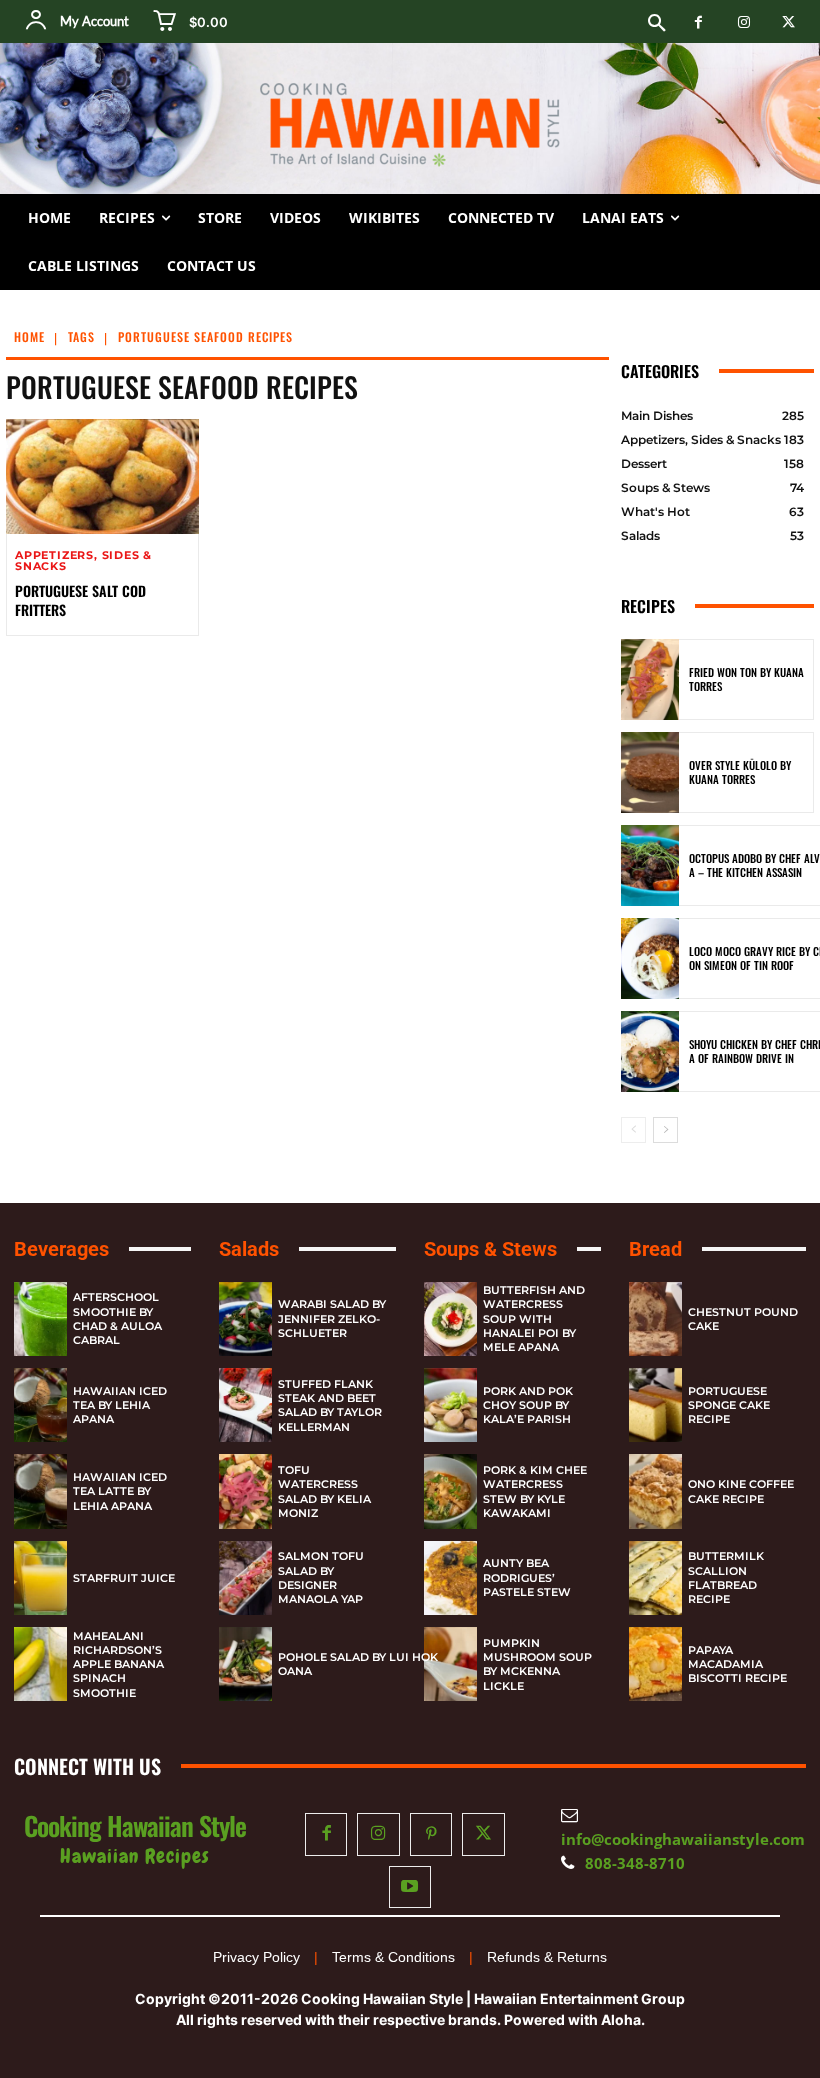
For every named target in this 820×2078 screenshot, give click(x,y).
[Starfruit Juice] (40, 1578)
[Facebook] (698, 22)
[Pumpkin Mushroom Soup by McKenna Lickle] (450, 1664)
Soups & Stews (490, 1249)
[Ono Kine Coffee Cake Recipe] (655, 1491)
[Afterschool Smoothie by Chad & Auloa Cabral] (40, 1319)
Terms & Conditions (393, 1957)
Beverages (61, 1249)
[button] (657, 24)
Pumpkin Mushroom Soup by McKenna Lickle (537, 1664)
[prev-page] (633, 1130)
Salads (249, 1249)
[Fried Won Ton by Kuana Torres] (650, 679)
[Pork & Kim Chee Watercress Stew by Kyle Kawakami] (450, 1491)
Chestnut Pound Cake (743, 1319)
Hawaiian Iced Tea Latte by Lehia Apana (120, 1491)
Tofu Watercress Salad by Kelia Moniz (324, 1491)
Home (29, 336)
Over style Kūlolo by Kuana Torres (740, 772)
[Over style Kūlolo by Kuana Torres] (650, 772)
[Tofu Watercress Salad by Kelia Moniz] (245, 1491)
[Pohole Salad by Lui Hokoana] (245, 1664)
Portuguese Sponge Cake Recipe (729, 1405)
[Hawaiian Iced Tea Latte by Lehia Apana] (40, 1491)
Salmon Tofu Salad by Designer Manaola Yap (321, 1577)
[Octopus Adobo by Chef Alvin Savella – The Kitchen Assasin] (650, 865)
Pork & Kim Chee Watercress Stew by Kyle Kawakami (535, 1491)
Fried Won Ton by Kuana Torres (746, 679)
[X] (788, 22)
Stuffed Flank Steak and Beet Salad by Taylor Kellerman (330, 1405)
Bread (655, 1249)
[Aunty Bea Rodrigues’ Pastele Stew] (450, 1578)
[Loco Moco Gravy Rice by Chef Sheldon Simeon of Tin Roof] (650, 958)
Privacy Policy (256, 1957)
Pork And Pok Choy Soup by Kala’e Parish (528, 1405)
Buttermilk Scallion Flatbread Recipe (726, 1577)
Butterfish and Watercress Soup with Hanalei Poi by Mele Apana (534, 1318)
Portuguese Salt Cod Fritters (80, 599)
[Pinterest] (431, 1834)
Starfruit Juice (124, 1578)
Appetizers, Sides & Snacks (83, 561)
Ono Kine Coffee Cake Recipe (741, 1491)
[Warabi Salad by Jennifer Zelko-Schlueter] (245, 1319)
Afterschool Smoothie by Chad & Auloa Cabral (117, 1318)
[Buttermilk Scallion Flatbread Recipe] (655, 1578)
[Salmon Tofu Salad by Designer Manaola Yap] (245, 1578)
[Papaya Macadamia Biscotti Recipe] (655, 1664)
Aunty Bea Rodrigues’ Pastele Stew (527, 1577)
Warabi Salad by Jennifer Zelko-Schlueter (332, 1318)
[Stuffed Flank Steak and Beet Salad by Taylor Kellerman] (245, 1405)
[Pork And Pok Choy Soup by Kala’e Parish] (450, 1405)
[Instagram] (743, 22)
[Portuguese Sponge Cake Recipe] (655, 1405)
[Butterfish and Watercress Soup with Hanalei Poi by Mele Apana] (450, 1319)
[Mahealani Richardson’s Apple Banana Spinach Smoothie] (40, 1664)
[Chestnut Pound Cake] (655, 1319)
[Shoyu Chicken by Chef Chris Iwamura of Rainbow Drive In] (650, 1051)
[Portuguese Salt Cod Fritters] (102, 477)
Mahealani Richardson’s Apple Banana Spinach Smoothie (118, 1664)
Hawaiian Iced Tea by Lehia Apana (120, 1405)
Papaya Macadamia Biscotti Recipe (737, 1664)
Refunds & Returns (547, 1957)
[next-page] (665, 1130)
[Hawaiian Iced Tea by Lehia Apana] (40, 1405)
